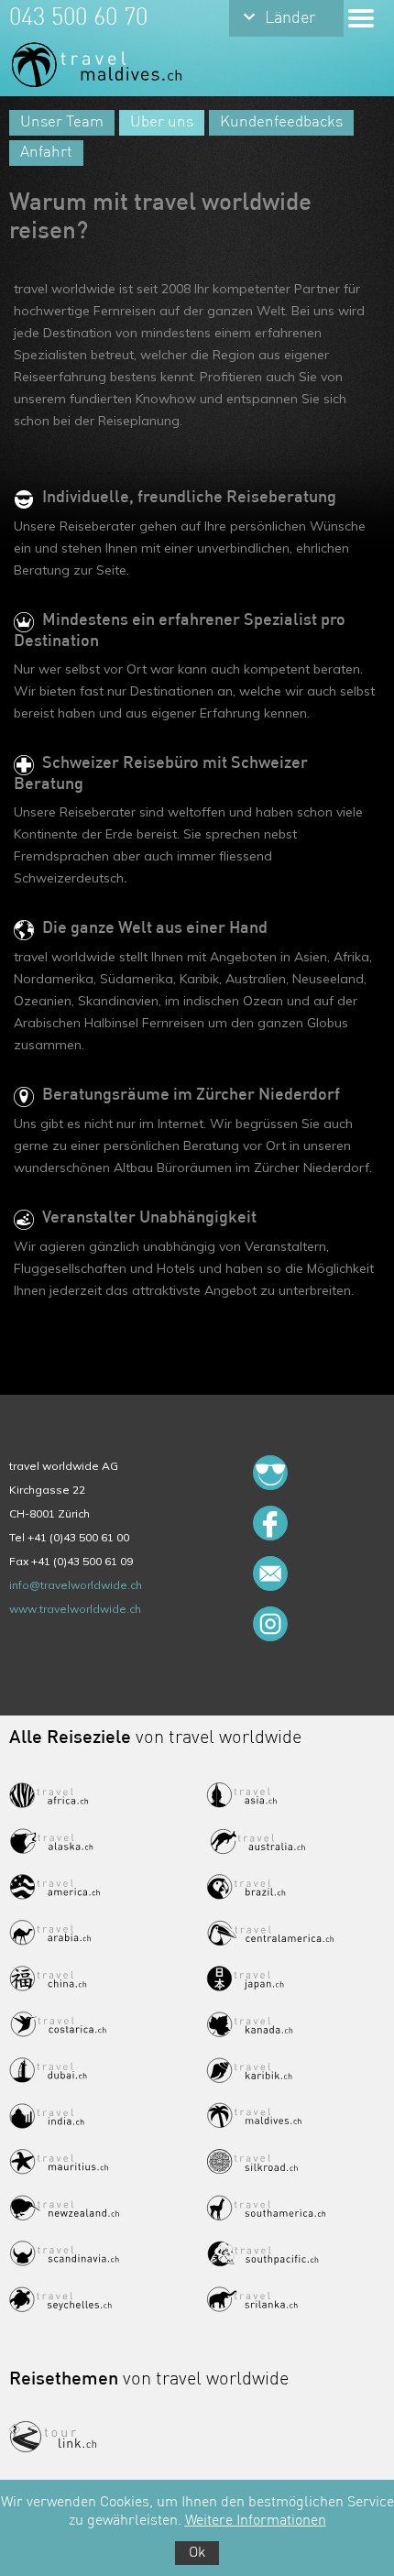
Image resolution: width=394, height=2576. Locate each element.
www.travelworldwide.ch (75, 1609)
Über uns (162, 122)
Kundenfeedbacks (281, 122)
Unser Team (62, 122)
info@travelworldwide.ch (76, 1585)
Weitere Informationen (256, 2521)
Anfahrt (46, 153)
